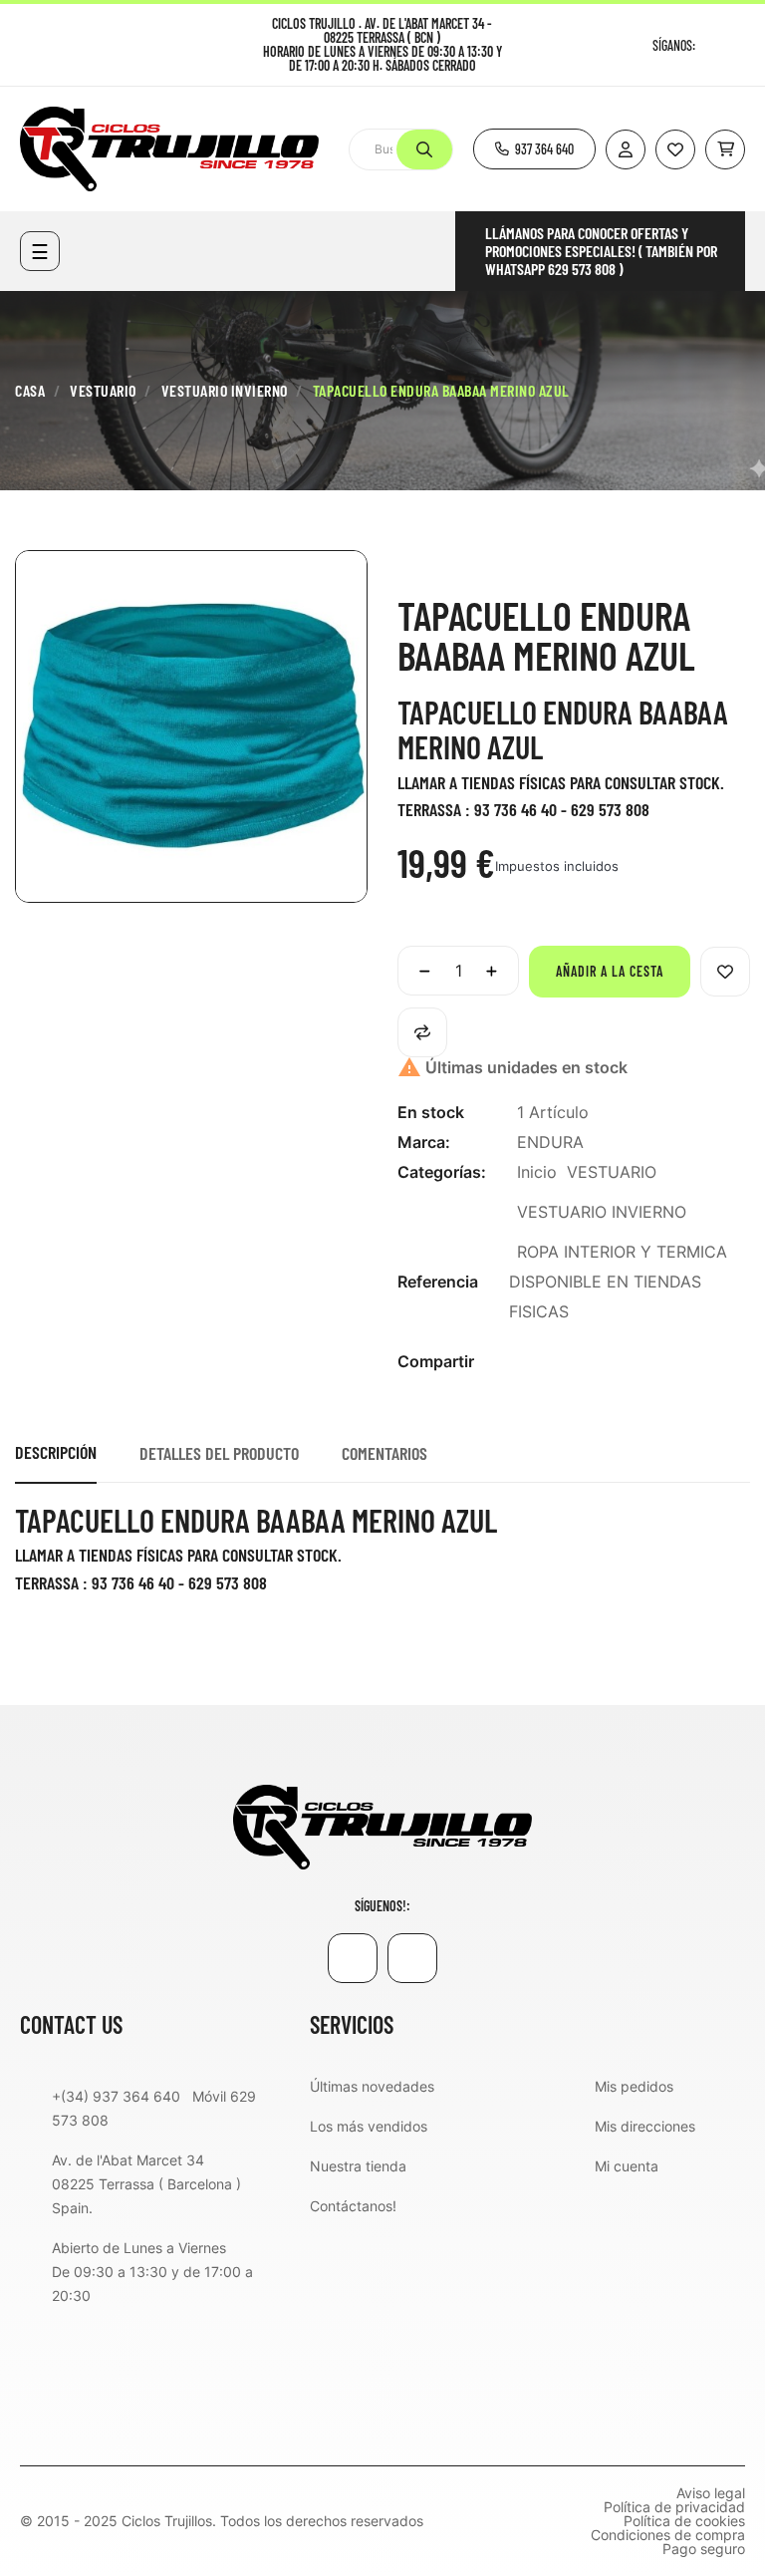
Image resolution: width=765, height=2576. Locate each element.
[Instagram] (738, 45)
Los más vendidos (369, 2126)
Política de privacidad (674, 2507)
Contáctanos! (353, 2206)
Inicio (537, 1172)
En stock (431, 1112)
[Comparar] (422, 1032)
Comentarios (384, 1453)
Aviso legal (711, 2493)
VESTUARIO (612, 1172)
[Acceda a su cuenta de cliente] (626, 149)
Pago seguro (704, 2549)
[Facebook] (713, 45)
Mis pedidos (634, 2086)
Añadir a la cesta (610, 971)
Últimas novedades (372, 2086)
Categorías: (442, 1172)
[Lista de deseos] (675, 149)
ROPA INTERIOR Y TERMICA (622, 1252)
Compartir (528, 1362)
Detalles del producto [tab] (219, 1453)
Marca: (424, 1142)
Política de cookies (684, 2521)
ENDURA (550, 1142)
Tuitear (560, 1362)
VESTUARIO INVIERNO (602, 1212)
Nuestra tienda (358, 2166)
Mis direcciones (645, 2126)
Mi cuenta (627, 2166)
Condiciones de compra (668, 2535)
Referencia (438, 1282)
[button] (534, 149)
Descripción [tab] (56, 1452)
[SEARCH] (424, 149)
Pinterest (592, 1362)
